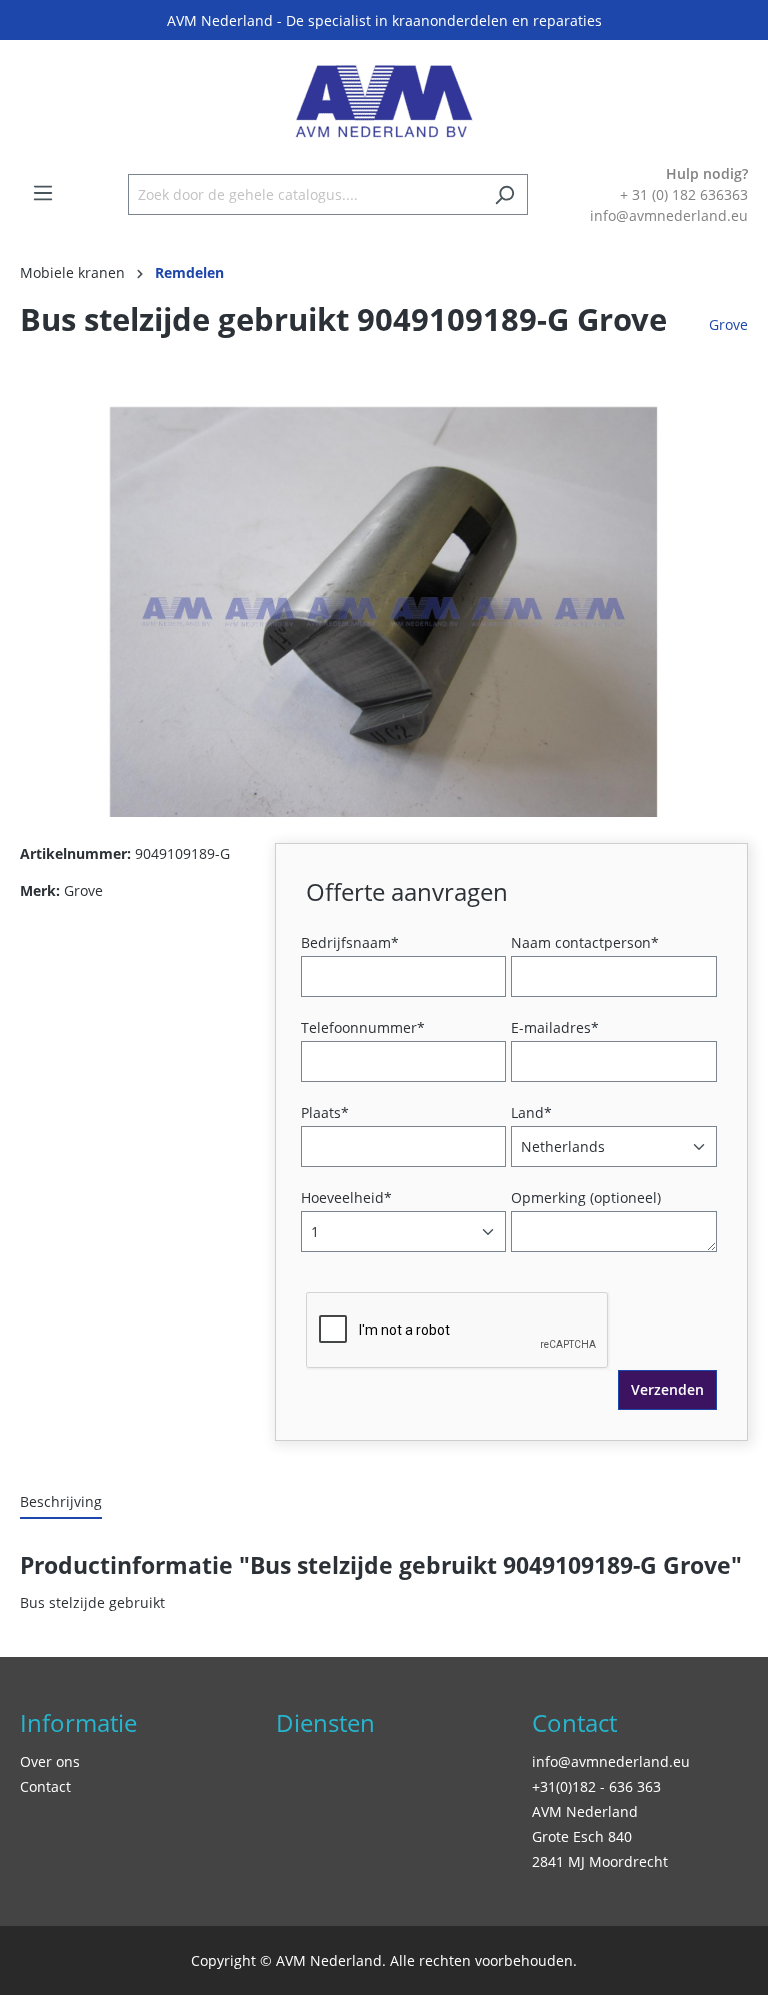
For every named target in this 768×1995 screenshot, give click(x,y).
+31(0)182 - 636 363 (596, 1786)
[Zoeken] (504, 194)
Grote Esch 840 (582, 1836)
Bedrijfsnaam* (350, 942)
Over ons (50, 1761)
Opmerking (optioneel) (586, 1197)
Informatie (78, 1722)
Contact (45, 1786)
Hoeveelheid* (346, 1197)
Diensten (325, 1722)
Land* (531, 1112)
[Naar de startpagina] (384, 101)
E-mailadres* (555, 1027)
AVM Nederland (585, 1811)
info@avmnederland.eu (611, 1761)
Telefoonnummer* (363, 1027)
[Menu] (43, 193)
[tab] (61, 1502)
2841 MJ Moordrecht (600, 1861)
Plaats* (325, 1112)
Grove (728, 324)
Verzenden (667, 1389)
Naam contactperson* (585, 942)
